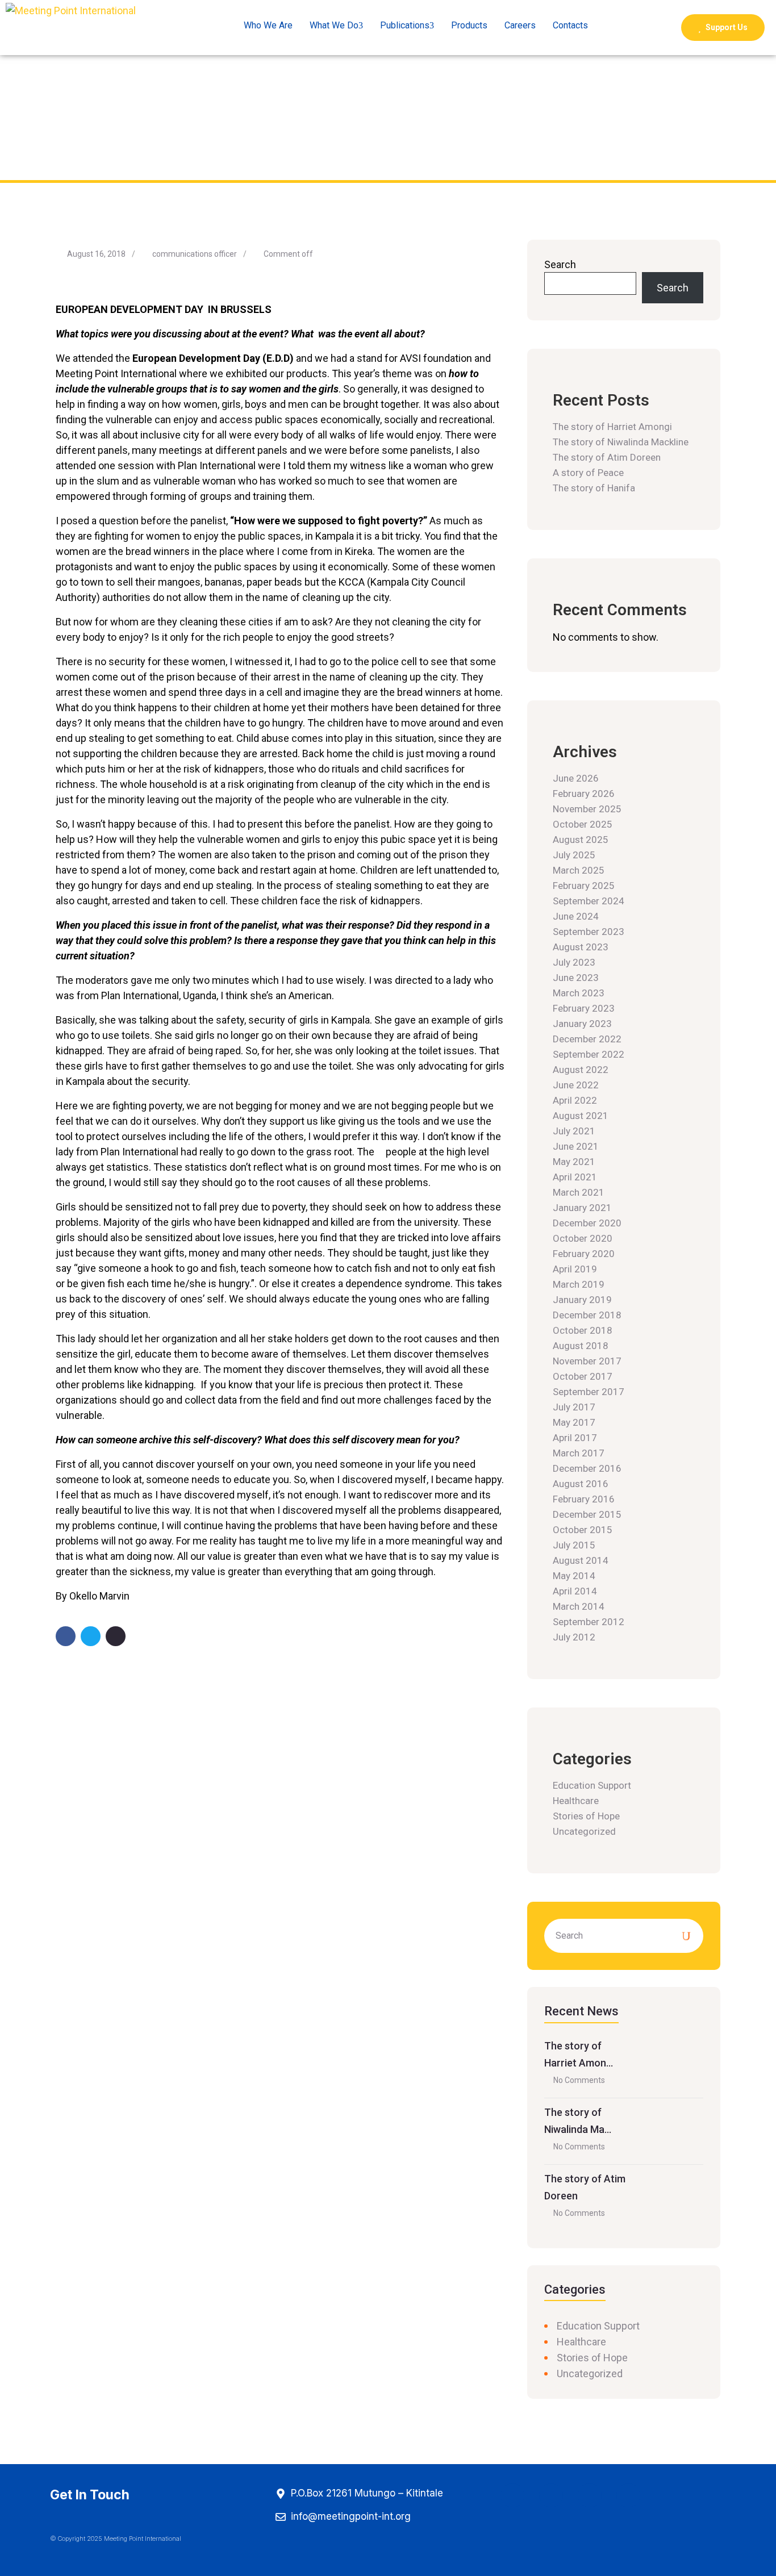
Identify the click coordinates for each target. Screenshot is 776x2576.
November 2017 (587, 1361)
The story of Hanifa (594, 488)
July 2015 (574, 1545)
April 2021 (575, 1177)
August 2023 (581, 947)
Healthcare (576, 1801)
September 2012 (589, 1622)
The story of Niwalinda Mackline (621, 442)
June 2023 (576, 978)
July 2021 (574, 1131)
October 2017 (583, 1376)
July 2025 (574, 855)
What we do (334, 25)
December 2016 (587, 1468)
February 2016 (584, 1499)
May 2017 (574, 1422)
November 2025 (587, 809)
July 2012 (574, 1637)
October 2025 (583, 824)
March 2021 (579, 1192)
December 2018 (587, 1315)
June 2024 (576, 916)
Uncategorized (584, 1831)
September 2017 (589, 1392)
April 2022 (575, 1100)
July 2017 (574, 1407)
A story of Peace (588, 473)
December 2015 (587, 1514)
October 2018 (583, 1330)
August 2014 (581, 1560)
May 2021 (574, 1162)
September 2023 (589, 932)
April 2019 (575, 1269)
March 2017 (579, 1453)
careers (520, 25)
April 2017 (575, 1438)
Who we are (268, 25)
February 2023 (584, 1008)
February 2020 (584, 1254)
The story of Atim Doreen (607, 457)
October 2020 (583, 1238)
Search (560, 264)
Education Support (592, 1785)
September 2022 (589, 1054)
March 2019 (579, 1284)
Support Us (726, 27)
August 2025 (581, 840)
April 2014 (575, 1591)
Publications (405, 25)
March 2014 (579, 1606)
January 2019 (582, 1300)
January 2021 (582, 1208)
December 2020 (587, 1223)
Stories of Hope (586, 1816)
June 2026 (576, 778)
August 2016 (581, 1484)
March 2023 (579, 993)
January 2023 (582, 1024)
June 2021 (576, 1146)
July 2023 (574, 962)
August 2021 (581, 1116)
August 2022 (581, 1070)
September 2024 (589, 901)
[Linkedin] (628, 2495)
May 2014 (574, 1576)
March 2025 (579, 870)
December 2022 (587, 1039)
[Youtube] (590, 2495)
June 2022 (576, 1085)
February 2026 (584, 794)
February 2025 (584, 886)
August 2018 (581, 1346)
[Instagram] (551, 2495)
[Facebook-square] (512, 2495)
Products (469, 25)
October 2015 (583, 1530)
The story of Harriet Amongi (612, 427)
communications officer (195, 254)
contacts (570, 25)
